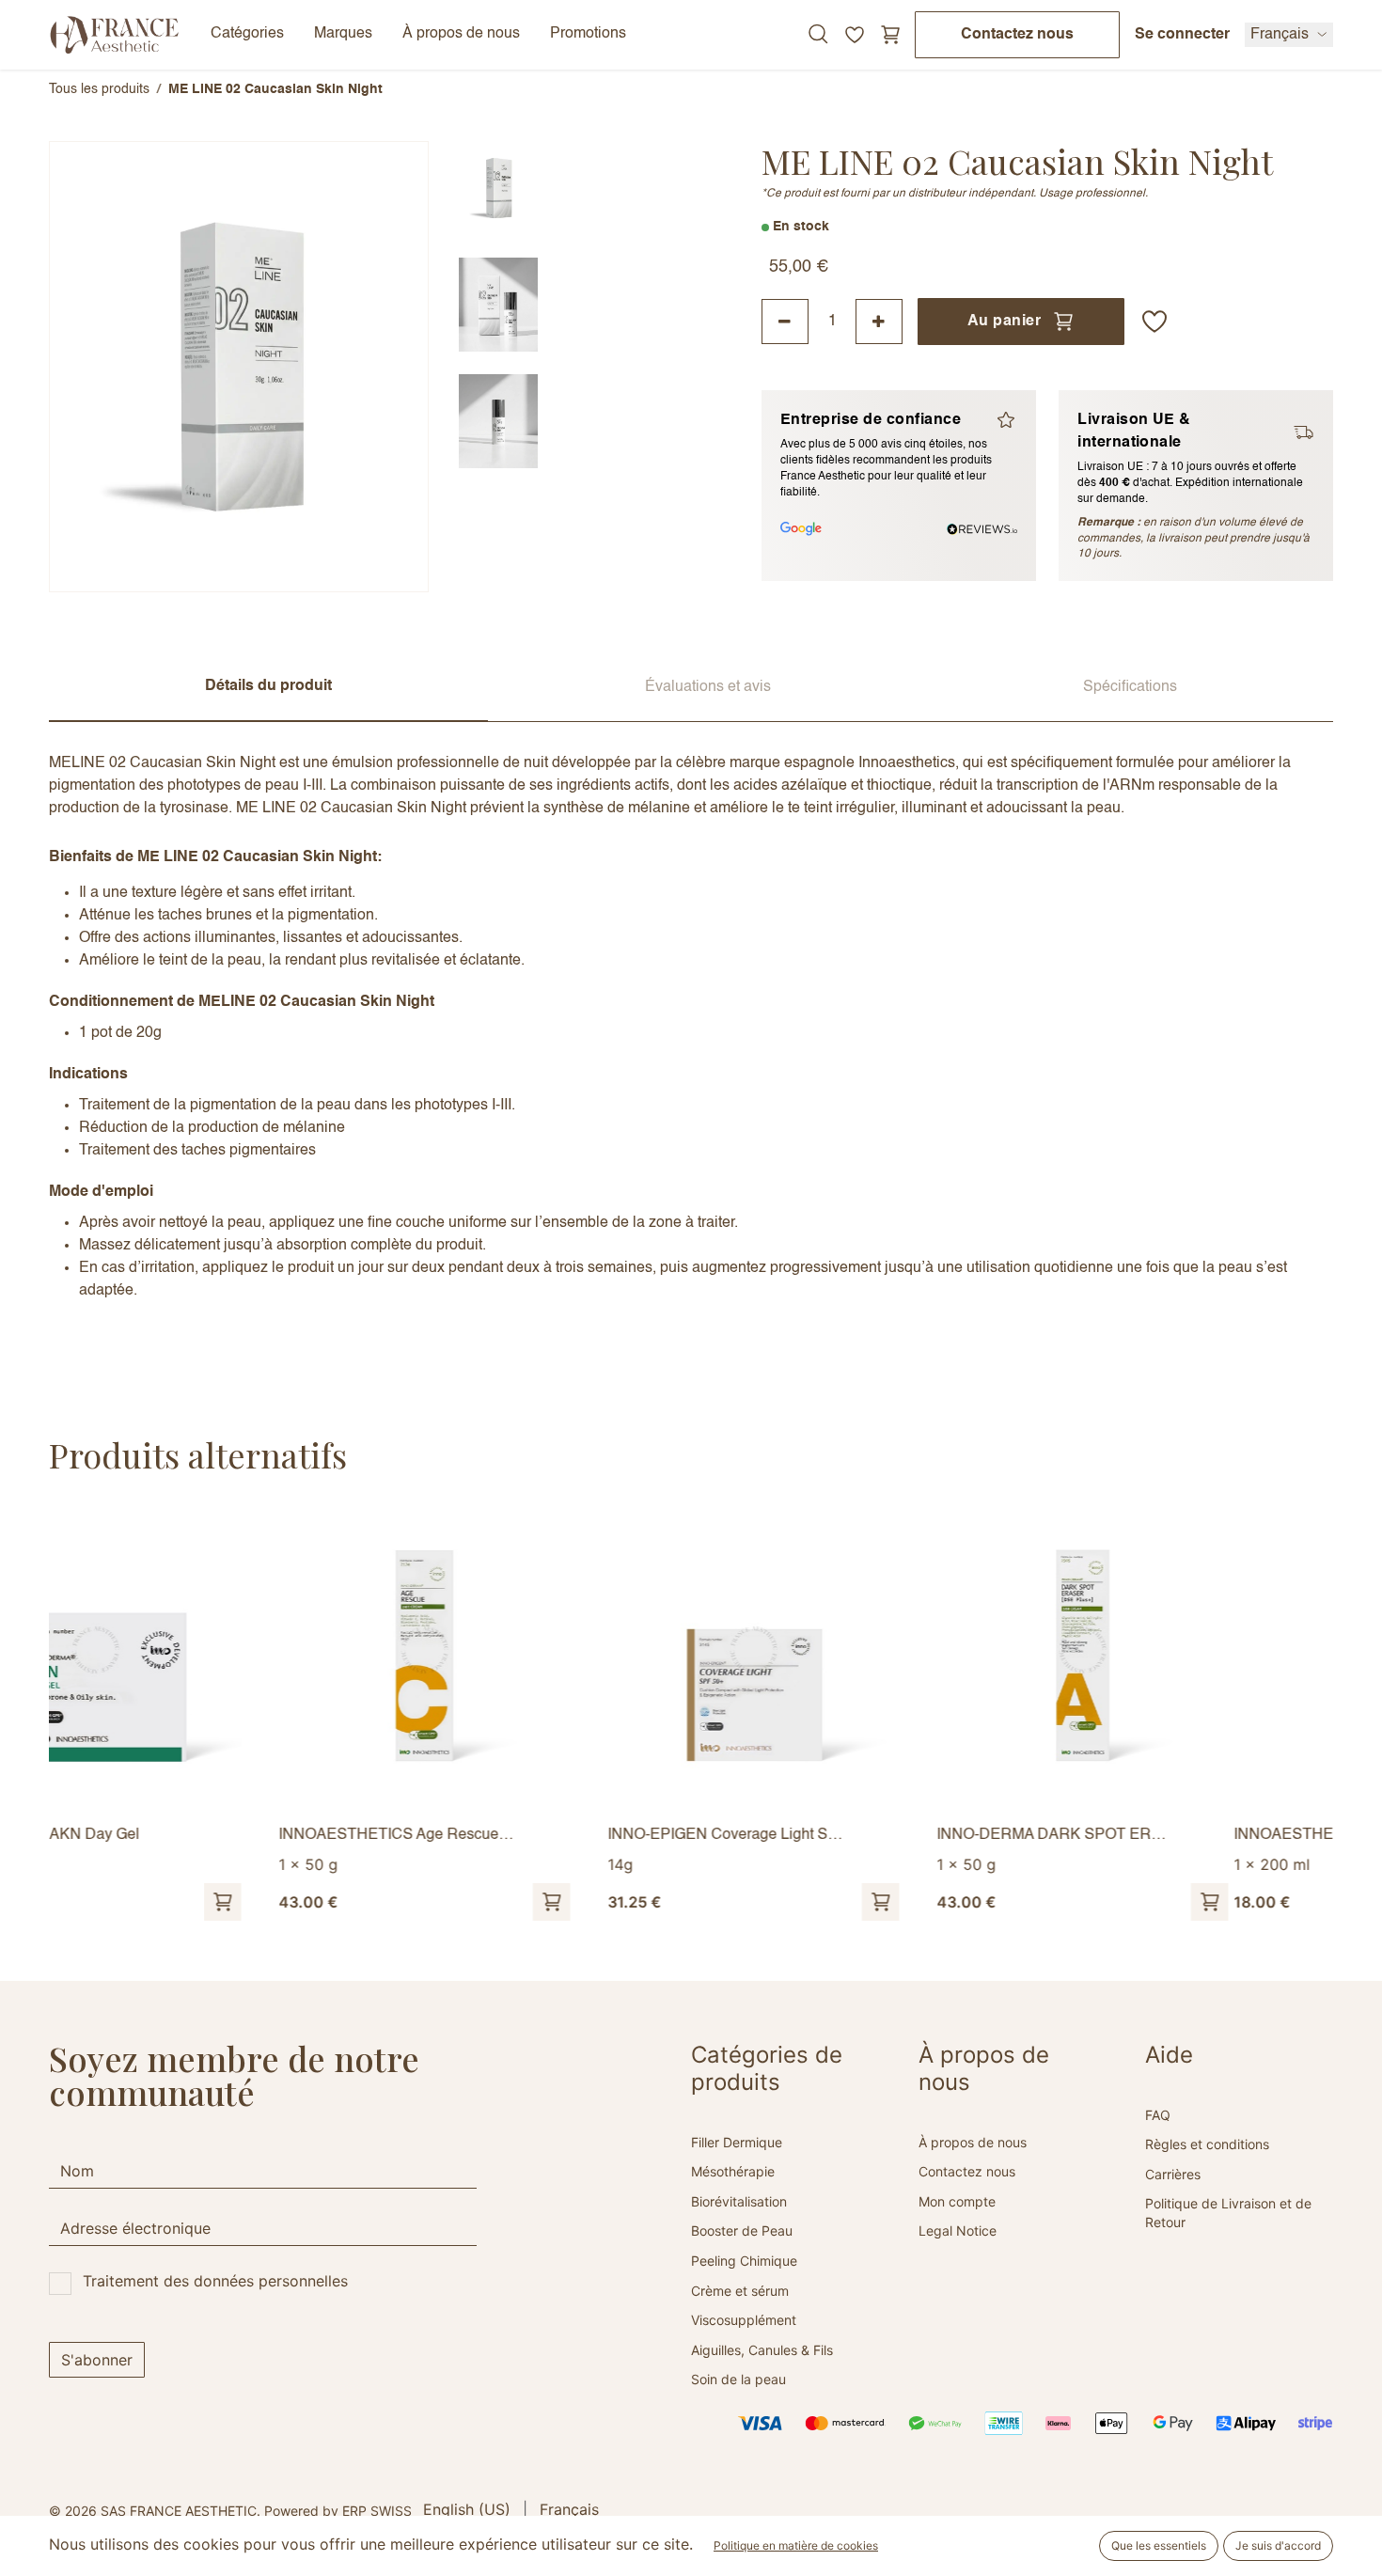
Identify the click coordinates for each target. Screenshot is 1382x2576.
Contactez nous (1017, 35)
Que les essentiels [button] (1159, 2545)
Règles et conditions (1207, 2144)
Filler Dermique (737, 2142)
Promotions (588, 34)
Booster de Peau (742, 2230)
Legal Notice (958, 2230)
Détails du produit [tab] (268, 686)
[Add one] (879, 322)
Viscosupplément (744, 2320)
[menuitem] (467, 2509)
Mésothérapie (733, 2171)
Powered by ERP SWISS (338, 2511)
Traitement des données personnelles (215, 2281)
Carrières (1173, 2174)
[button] (1154, 322)
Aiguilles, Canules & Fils (762, 2350)
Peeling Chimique (744, 2261)
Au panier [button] (1004, 322)
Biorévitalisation (739, 2201)
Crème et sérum (740, 2291)
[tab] (498, 188)
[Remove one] (785, 322)
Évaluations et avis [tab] (708, 687)
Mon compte (957, 2201)
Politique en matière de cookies (796, 2545)
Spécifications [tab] (1130, 687)
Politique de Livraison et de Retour (1228, 2213)
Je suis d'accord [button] (1278, 2545)
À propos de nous (973, 2142)
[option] (691, 1715)
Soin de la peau (738, 2379)
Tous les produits (99, 89)
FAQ (1158, 2115)
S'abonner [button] (97, 2360)
